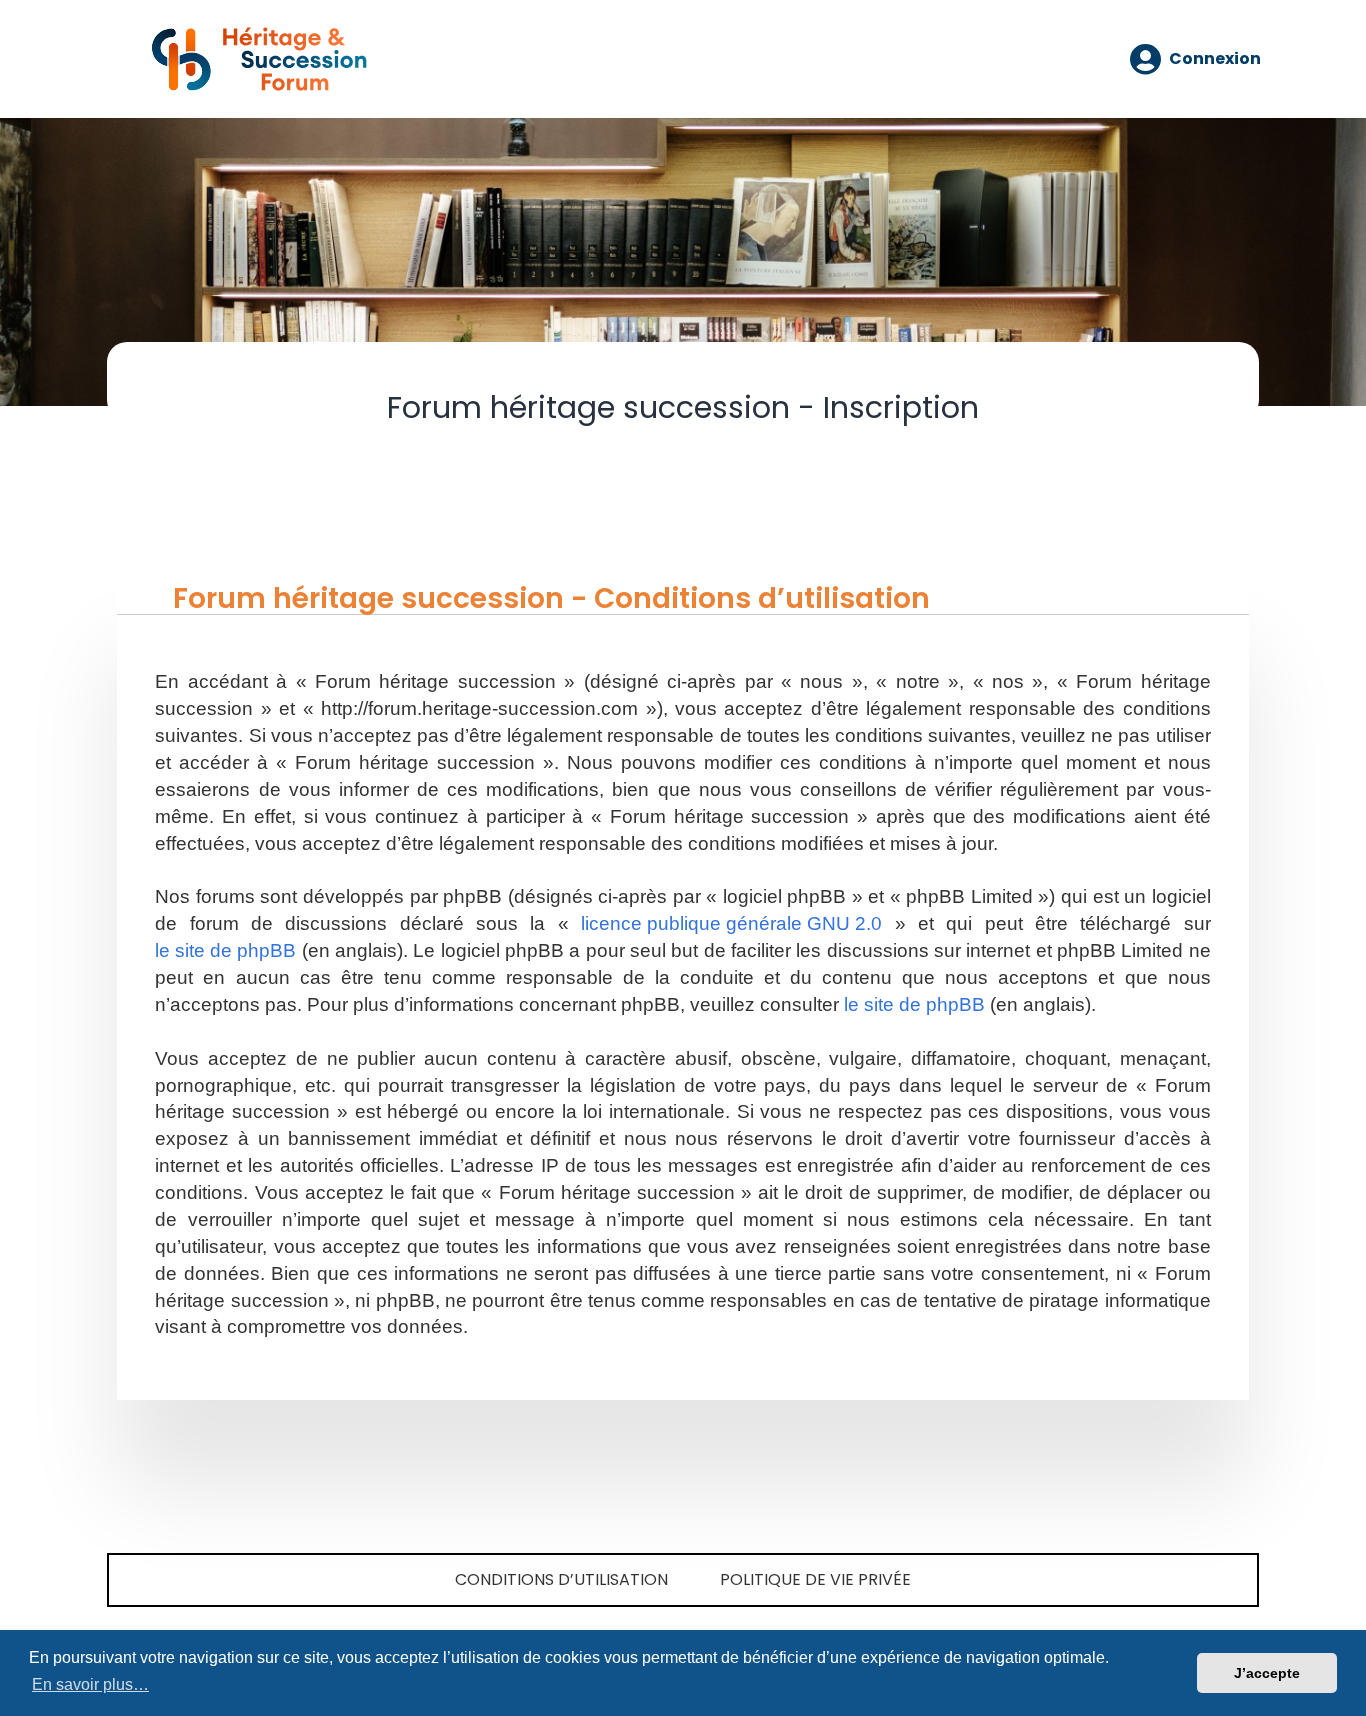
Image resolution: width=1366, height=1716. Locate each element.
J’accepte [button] (1267, 1673)
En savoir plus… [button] (90, 1684)
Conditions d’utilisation (561, 1579)
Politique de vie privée (815, 1579)
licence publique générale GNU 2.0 (731, 923)
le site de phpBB (225, 950)
